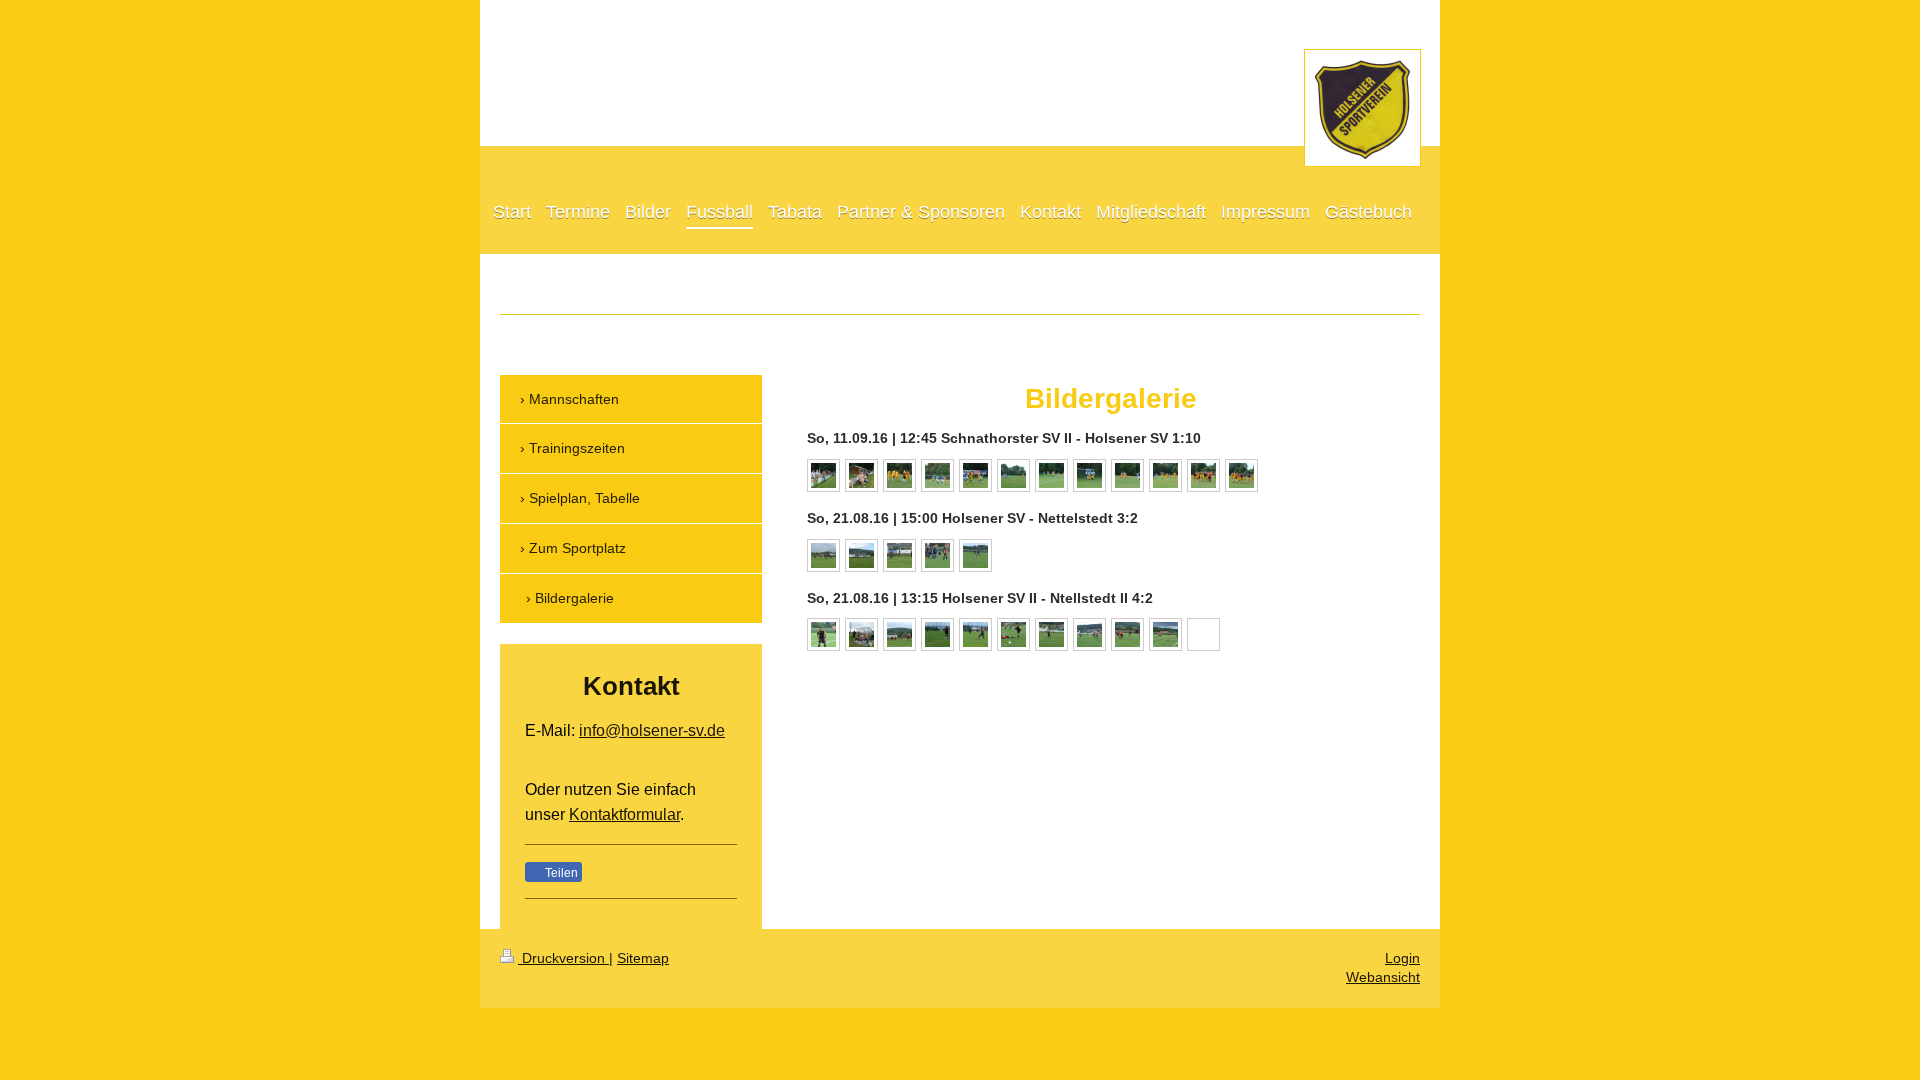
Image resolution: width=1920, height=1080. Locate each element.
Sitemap (643, 958)
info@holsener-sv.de (652, 730)
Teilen (560, 873)
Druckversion (563, 958)
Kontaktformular (624, 814)
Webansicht (1383, 977)
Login (1402, 958)
